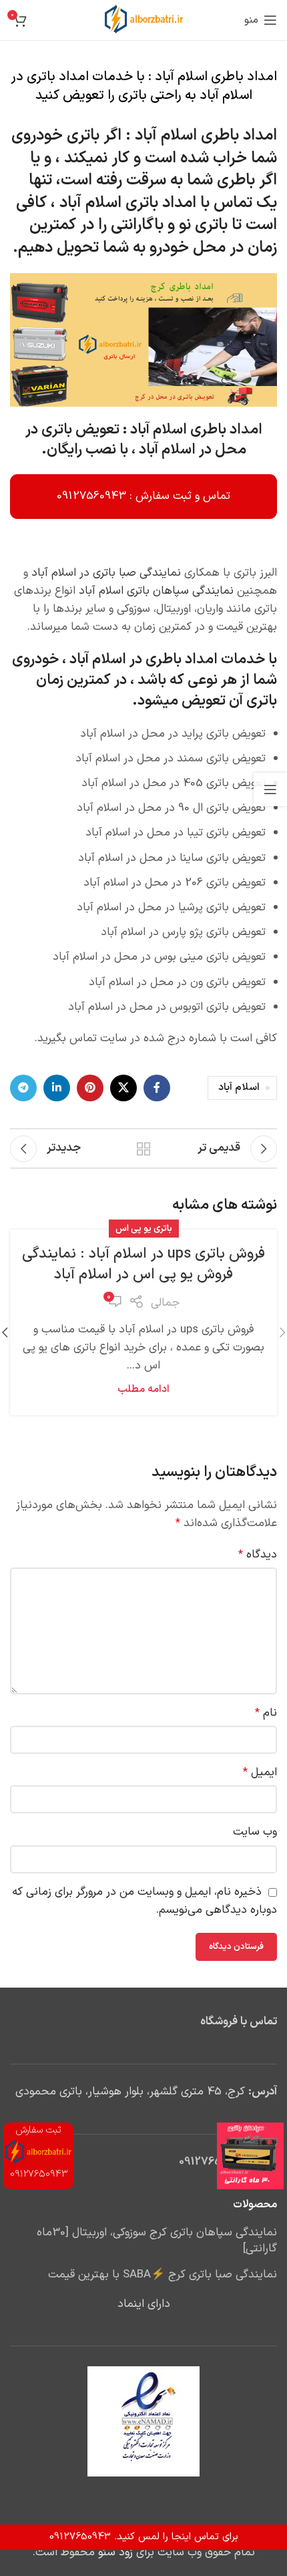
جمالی (165, 1303)
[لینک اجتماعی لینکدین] (57, 1088)
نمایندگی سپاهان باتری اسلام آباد (156, 591)
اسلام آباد (239, 1088)
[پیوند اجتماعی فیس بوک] (157, 1088)
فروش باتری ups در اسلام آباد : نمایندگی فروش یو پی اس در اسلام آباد (143, 1264)
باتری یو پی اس (144, 1229)
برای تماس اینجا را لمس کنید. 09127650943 (144, 2537)
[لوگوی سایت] (144, 20)
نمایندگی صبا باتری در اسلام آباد (106, 573)
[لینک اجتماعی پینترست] (90, 1088)
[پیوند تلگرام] (23, 1088)
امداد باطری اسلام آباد (206, 136)
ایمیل (260, 1773)
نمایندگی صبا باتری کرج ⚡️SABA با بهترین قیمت (163, 2275)
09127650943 (214, 2162)
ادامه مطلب (143, 1390)
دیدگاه (258, 1555)
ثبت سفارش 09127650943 (39, 2152)
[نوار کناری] (270, 789)
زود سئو (115, 2553)
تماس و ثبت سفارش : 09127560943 (143, 496)
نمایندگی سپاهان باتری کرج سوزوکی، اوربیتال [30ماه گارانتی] (157, 2241)
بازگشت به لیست (143, 1149)
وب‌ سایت (255, 1832)
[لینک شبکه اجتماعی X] (123, 1088)
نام (266, 1713)
